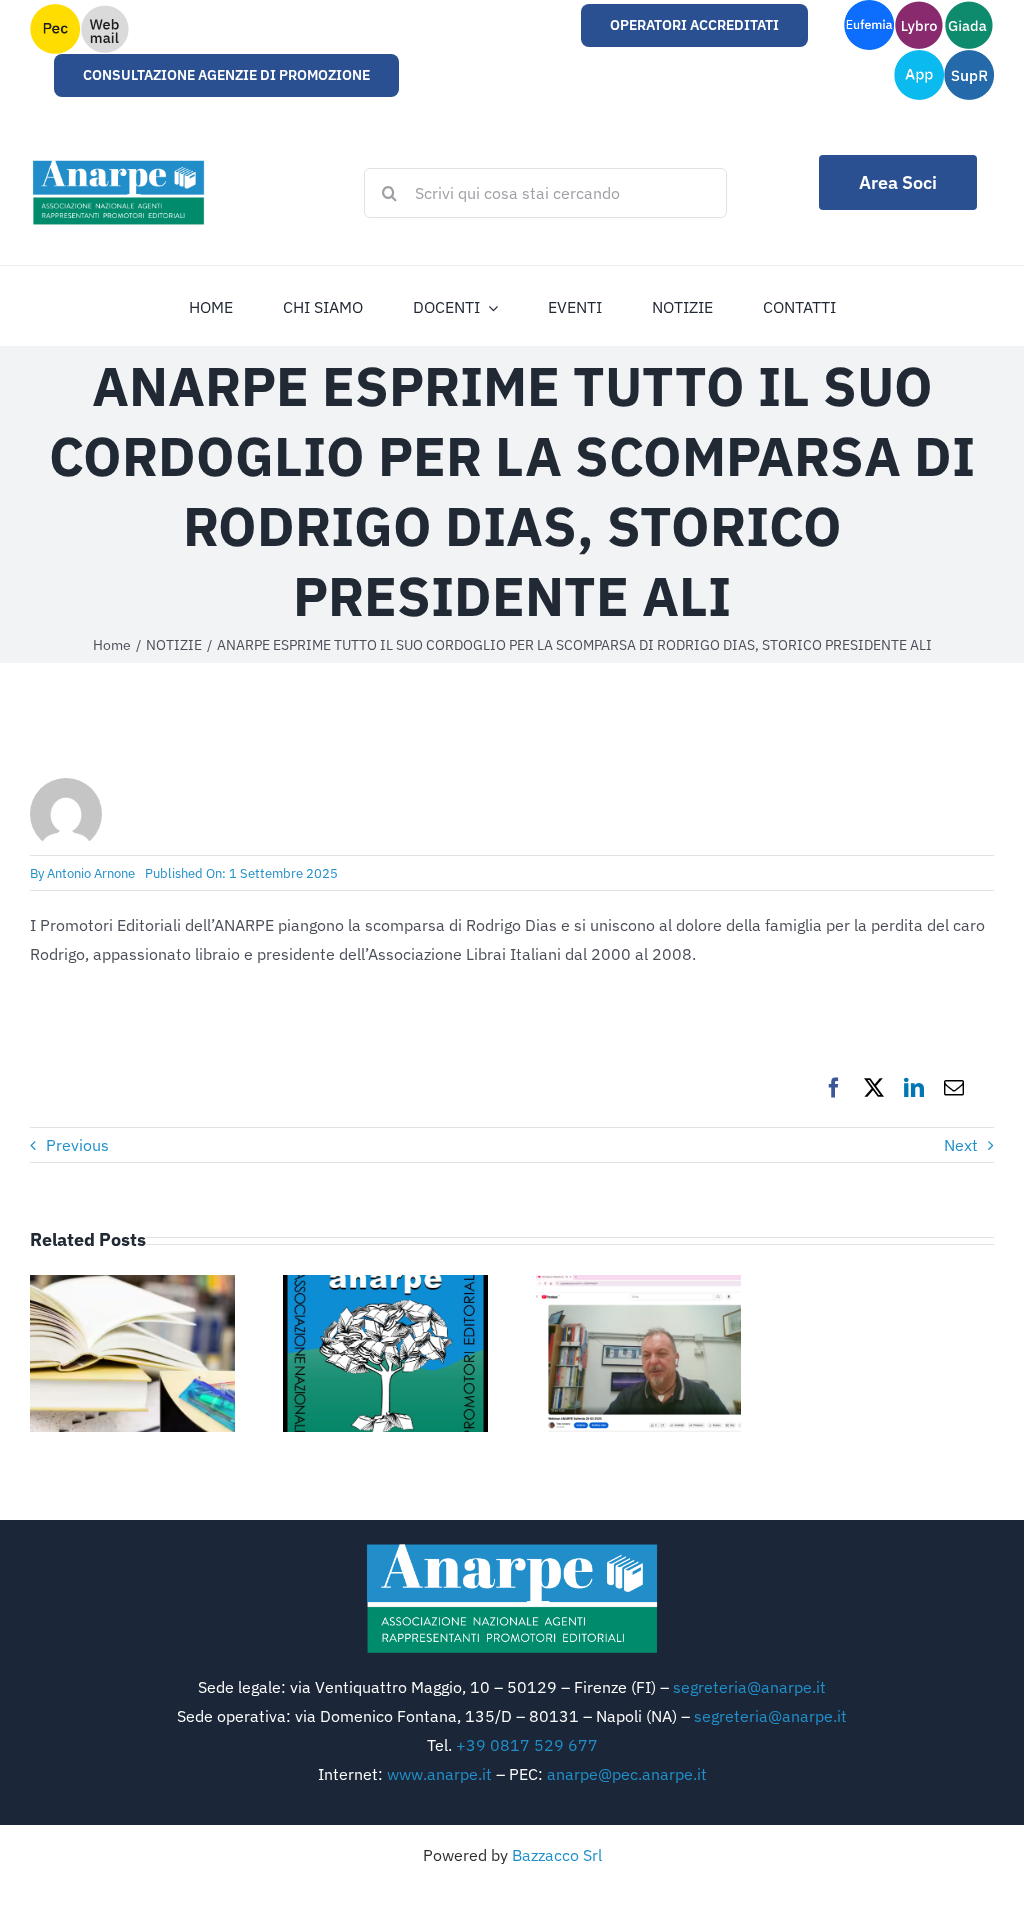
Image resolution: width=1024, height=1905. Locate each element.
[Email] (954, 1088)
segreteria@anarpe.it (749, 1687)
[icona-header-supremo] (969, 58)
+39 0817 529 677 (527, 1745)
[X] (874, 1088)
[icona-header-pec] (55, 12)
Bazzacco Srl (557, 1855)
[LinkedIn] (914, 1088)
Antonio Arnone (91, 873)
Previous (77, 1145)
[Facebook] (834, 1088)
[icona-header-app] (919, 58)
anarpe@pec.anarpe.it (627, 1774)
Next (961, 1145)
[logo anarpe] (512, 1548)
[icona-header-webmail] (105, 12)
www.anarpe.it (439, 1774)
